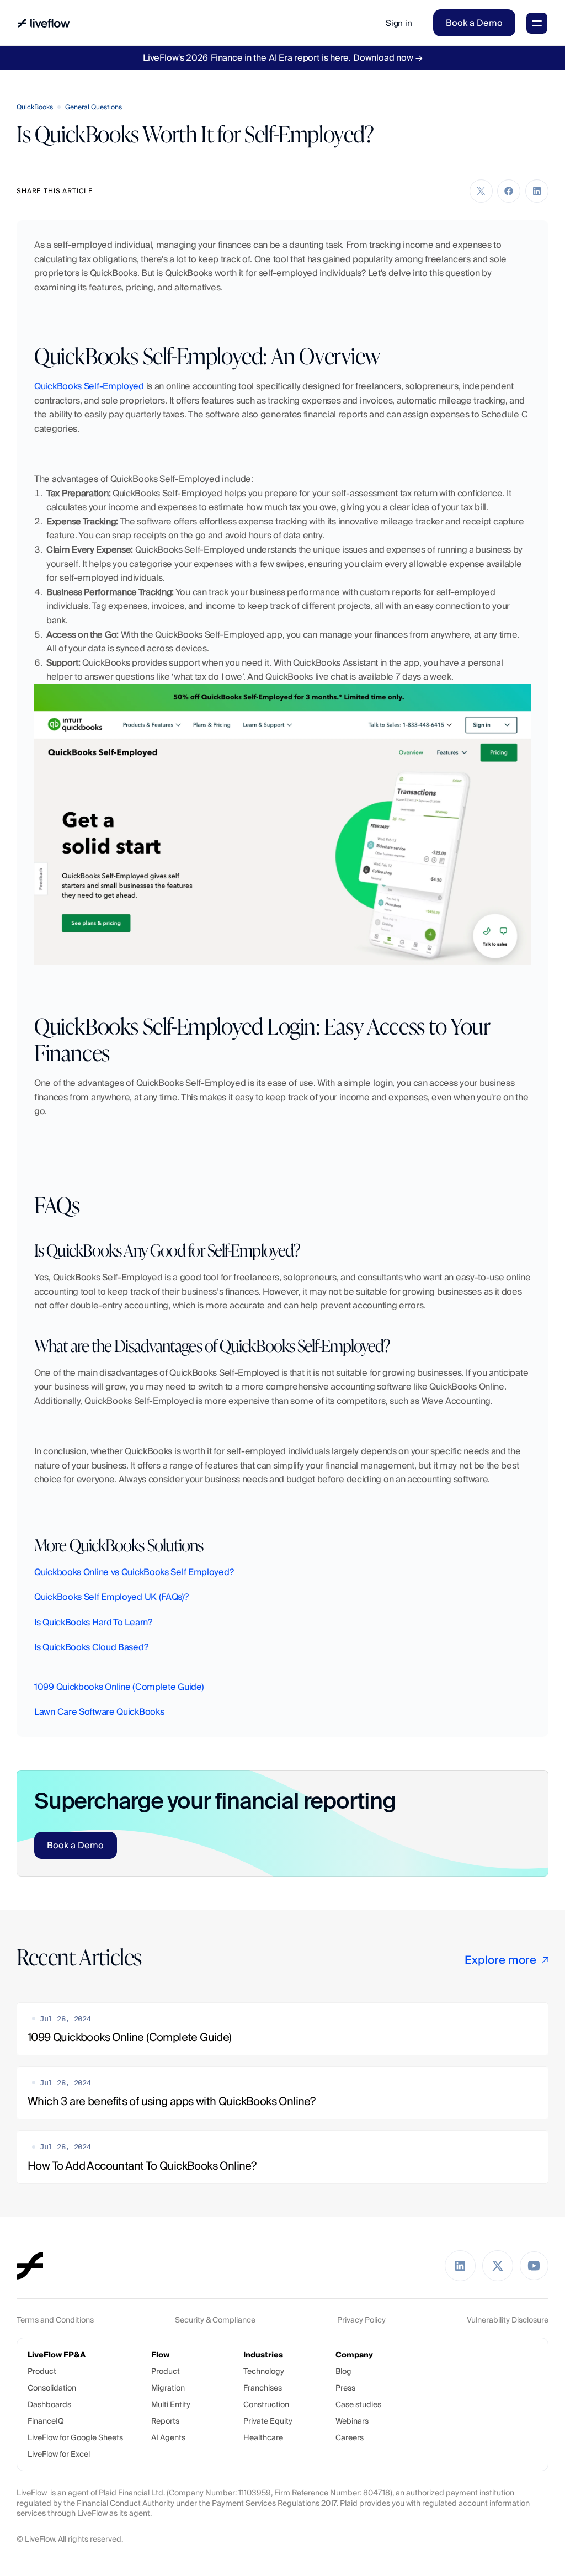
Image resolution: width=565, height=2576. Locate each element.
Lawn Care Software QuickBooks (99, 1712)
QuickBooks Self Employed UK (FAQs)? (111, 1597)
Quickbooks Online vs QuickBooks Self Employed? (134, 1572)
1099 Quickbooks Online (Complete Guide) (119, 1687)
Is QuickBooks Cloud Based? (91, 1647)
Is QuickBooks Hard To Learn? (93, 1622)
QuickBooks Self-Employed (89, 386)
